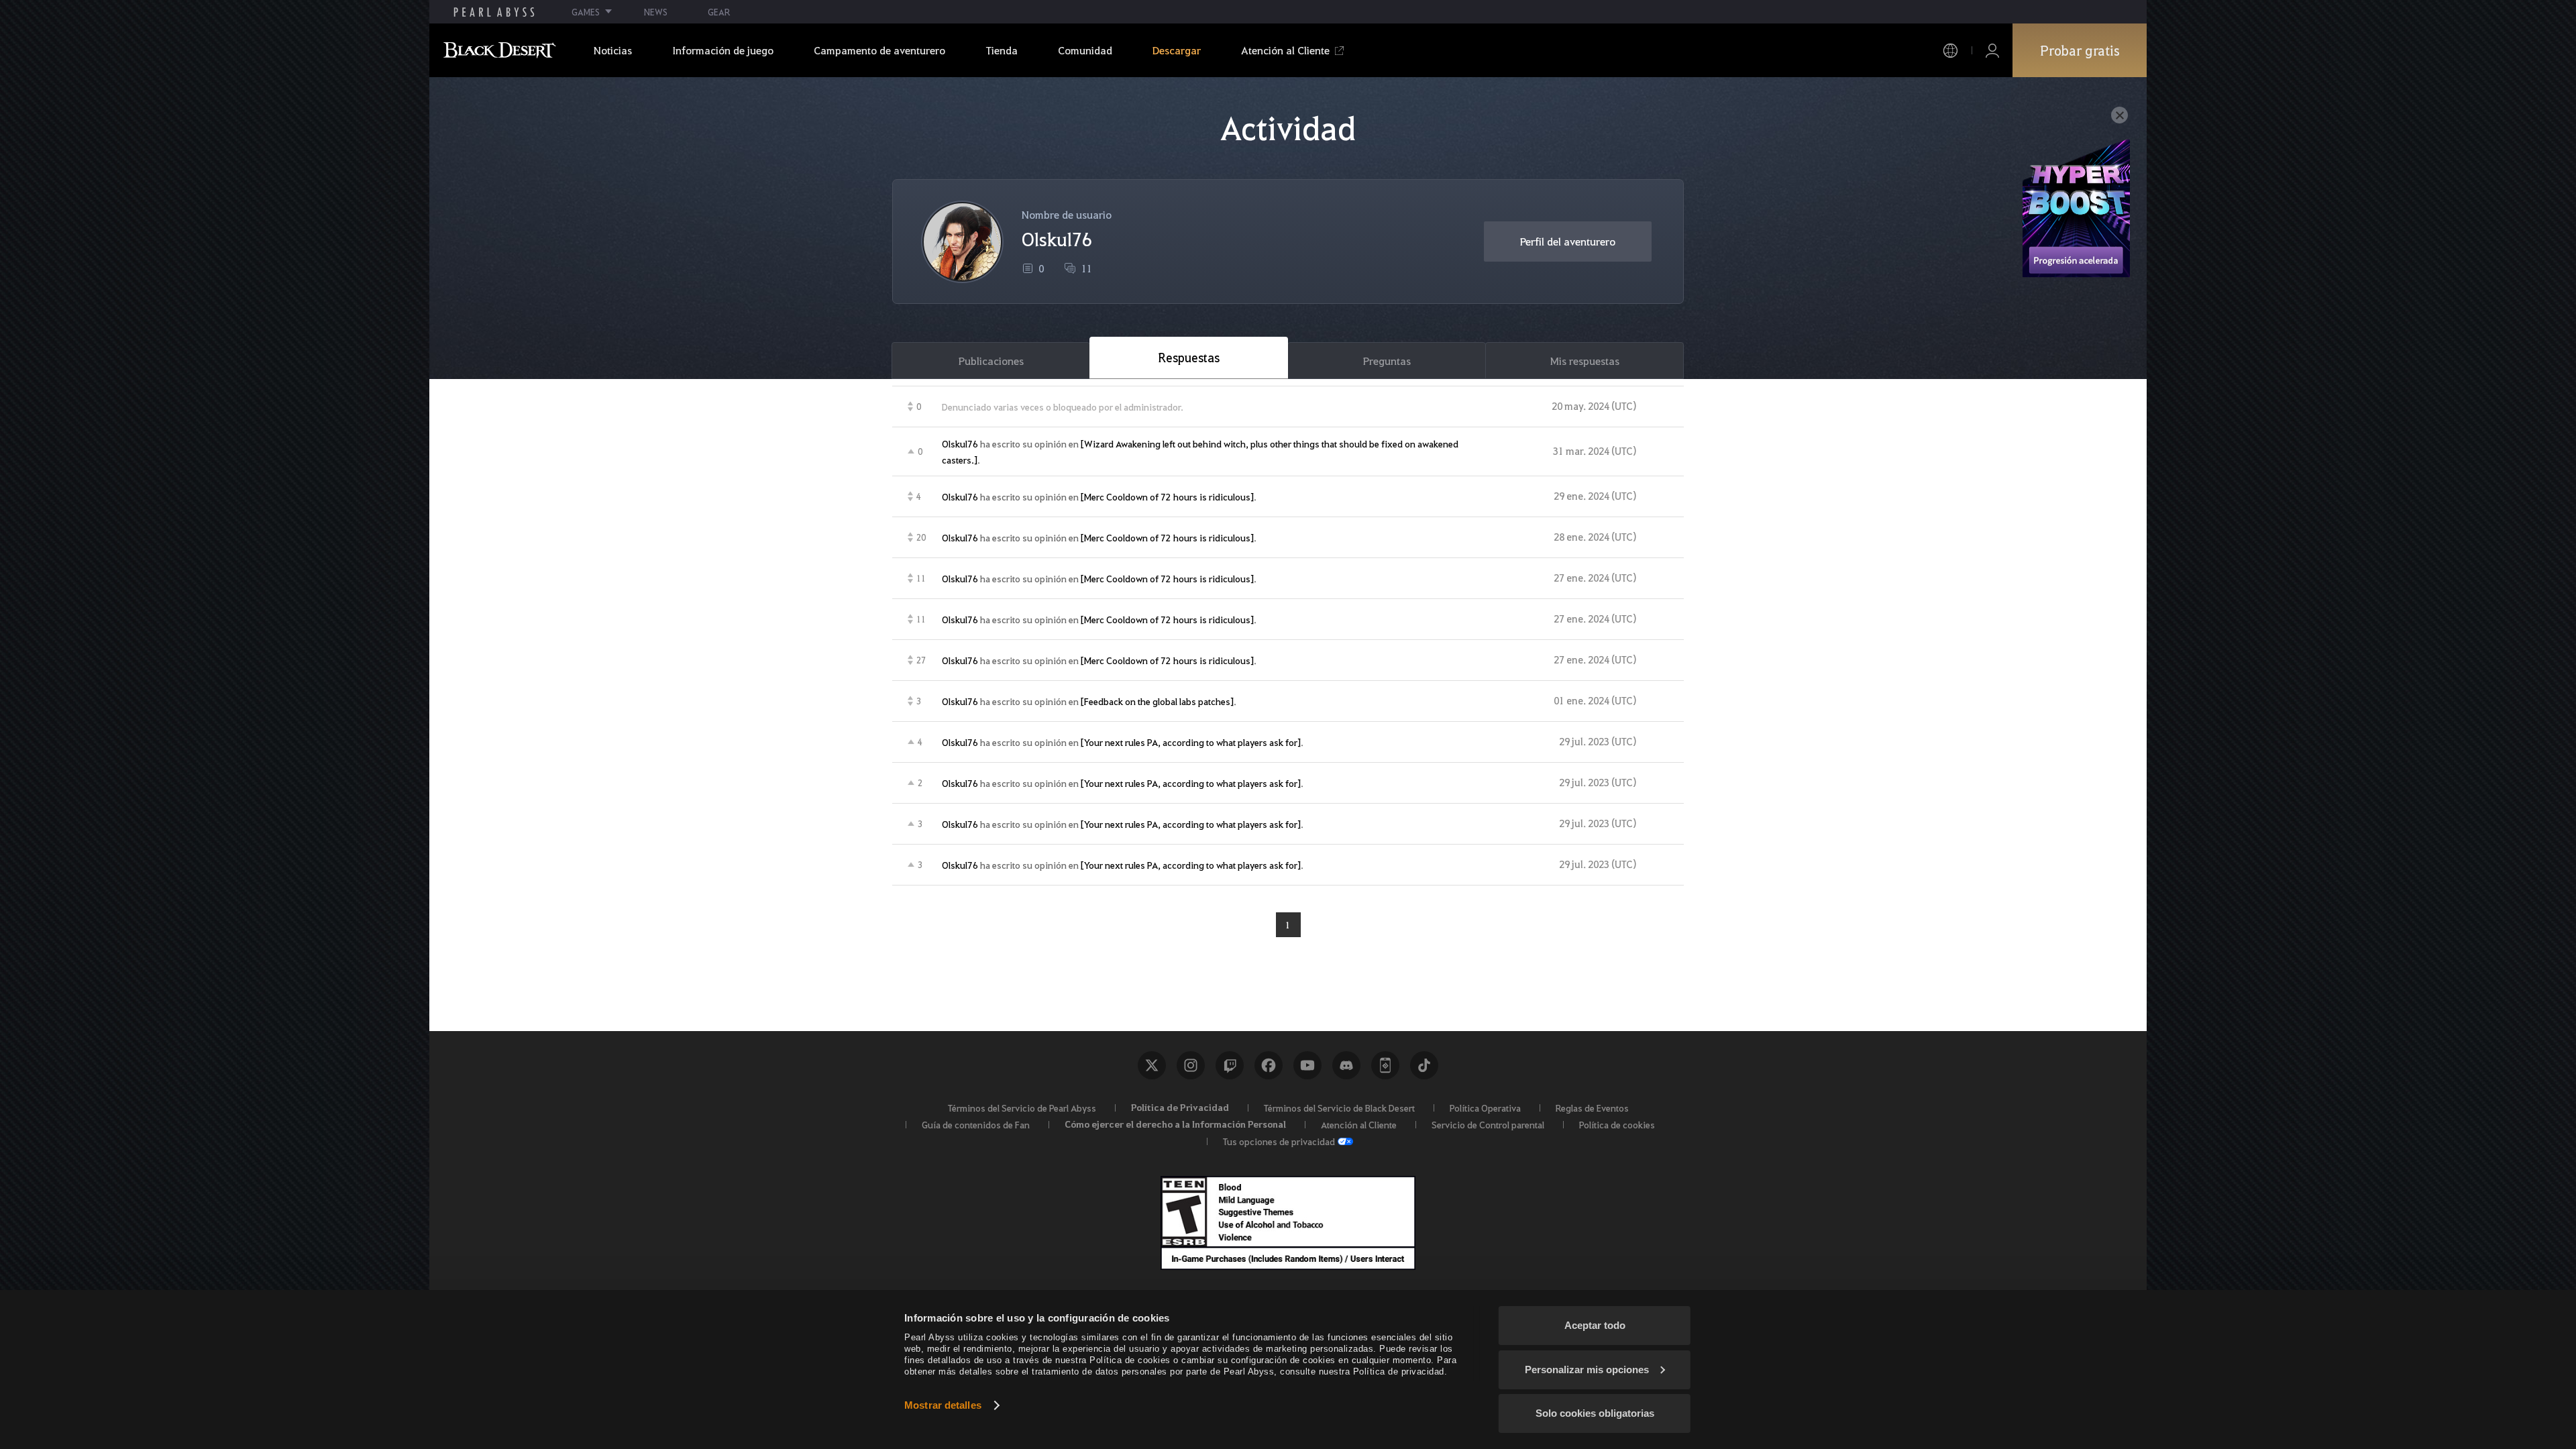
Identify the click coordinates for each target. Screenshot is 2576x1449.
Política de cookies (1617, 1124)
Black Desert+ (1385, 1065)
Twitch (1230, 1065)
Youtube (1307, 1065)
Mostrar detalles (943, 1405)
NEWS (656, 12)
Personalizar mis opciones (1587, 1370)
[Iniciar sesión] (1992, 51)
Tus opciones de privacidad (1279, 1141)
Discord (1346, 1065)
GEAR (719, 12)
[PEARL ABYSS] (494, 12)
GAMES (586, 12)
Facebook (1269, 1065)
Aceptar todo (1595, 1325)
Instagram (1191, 1065)
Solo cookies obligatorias (1595, 1413)
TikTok (1424, 1065)
